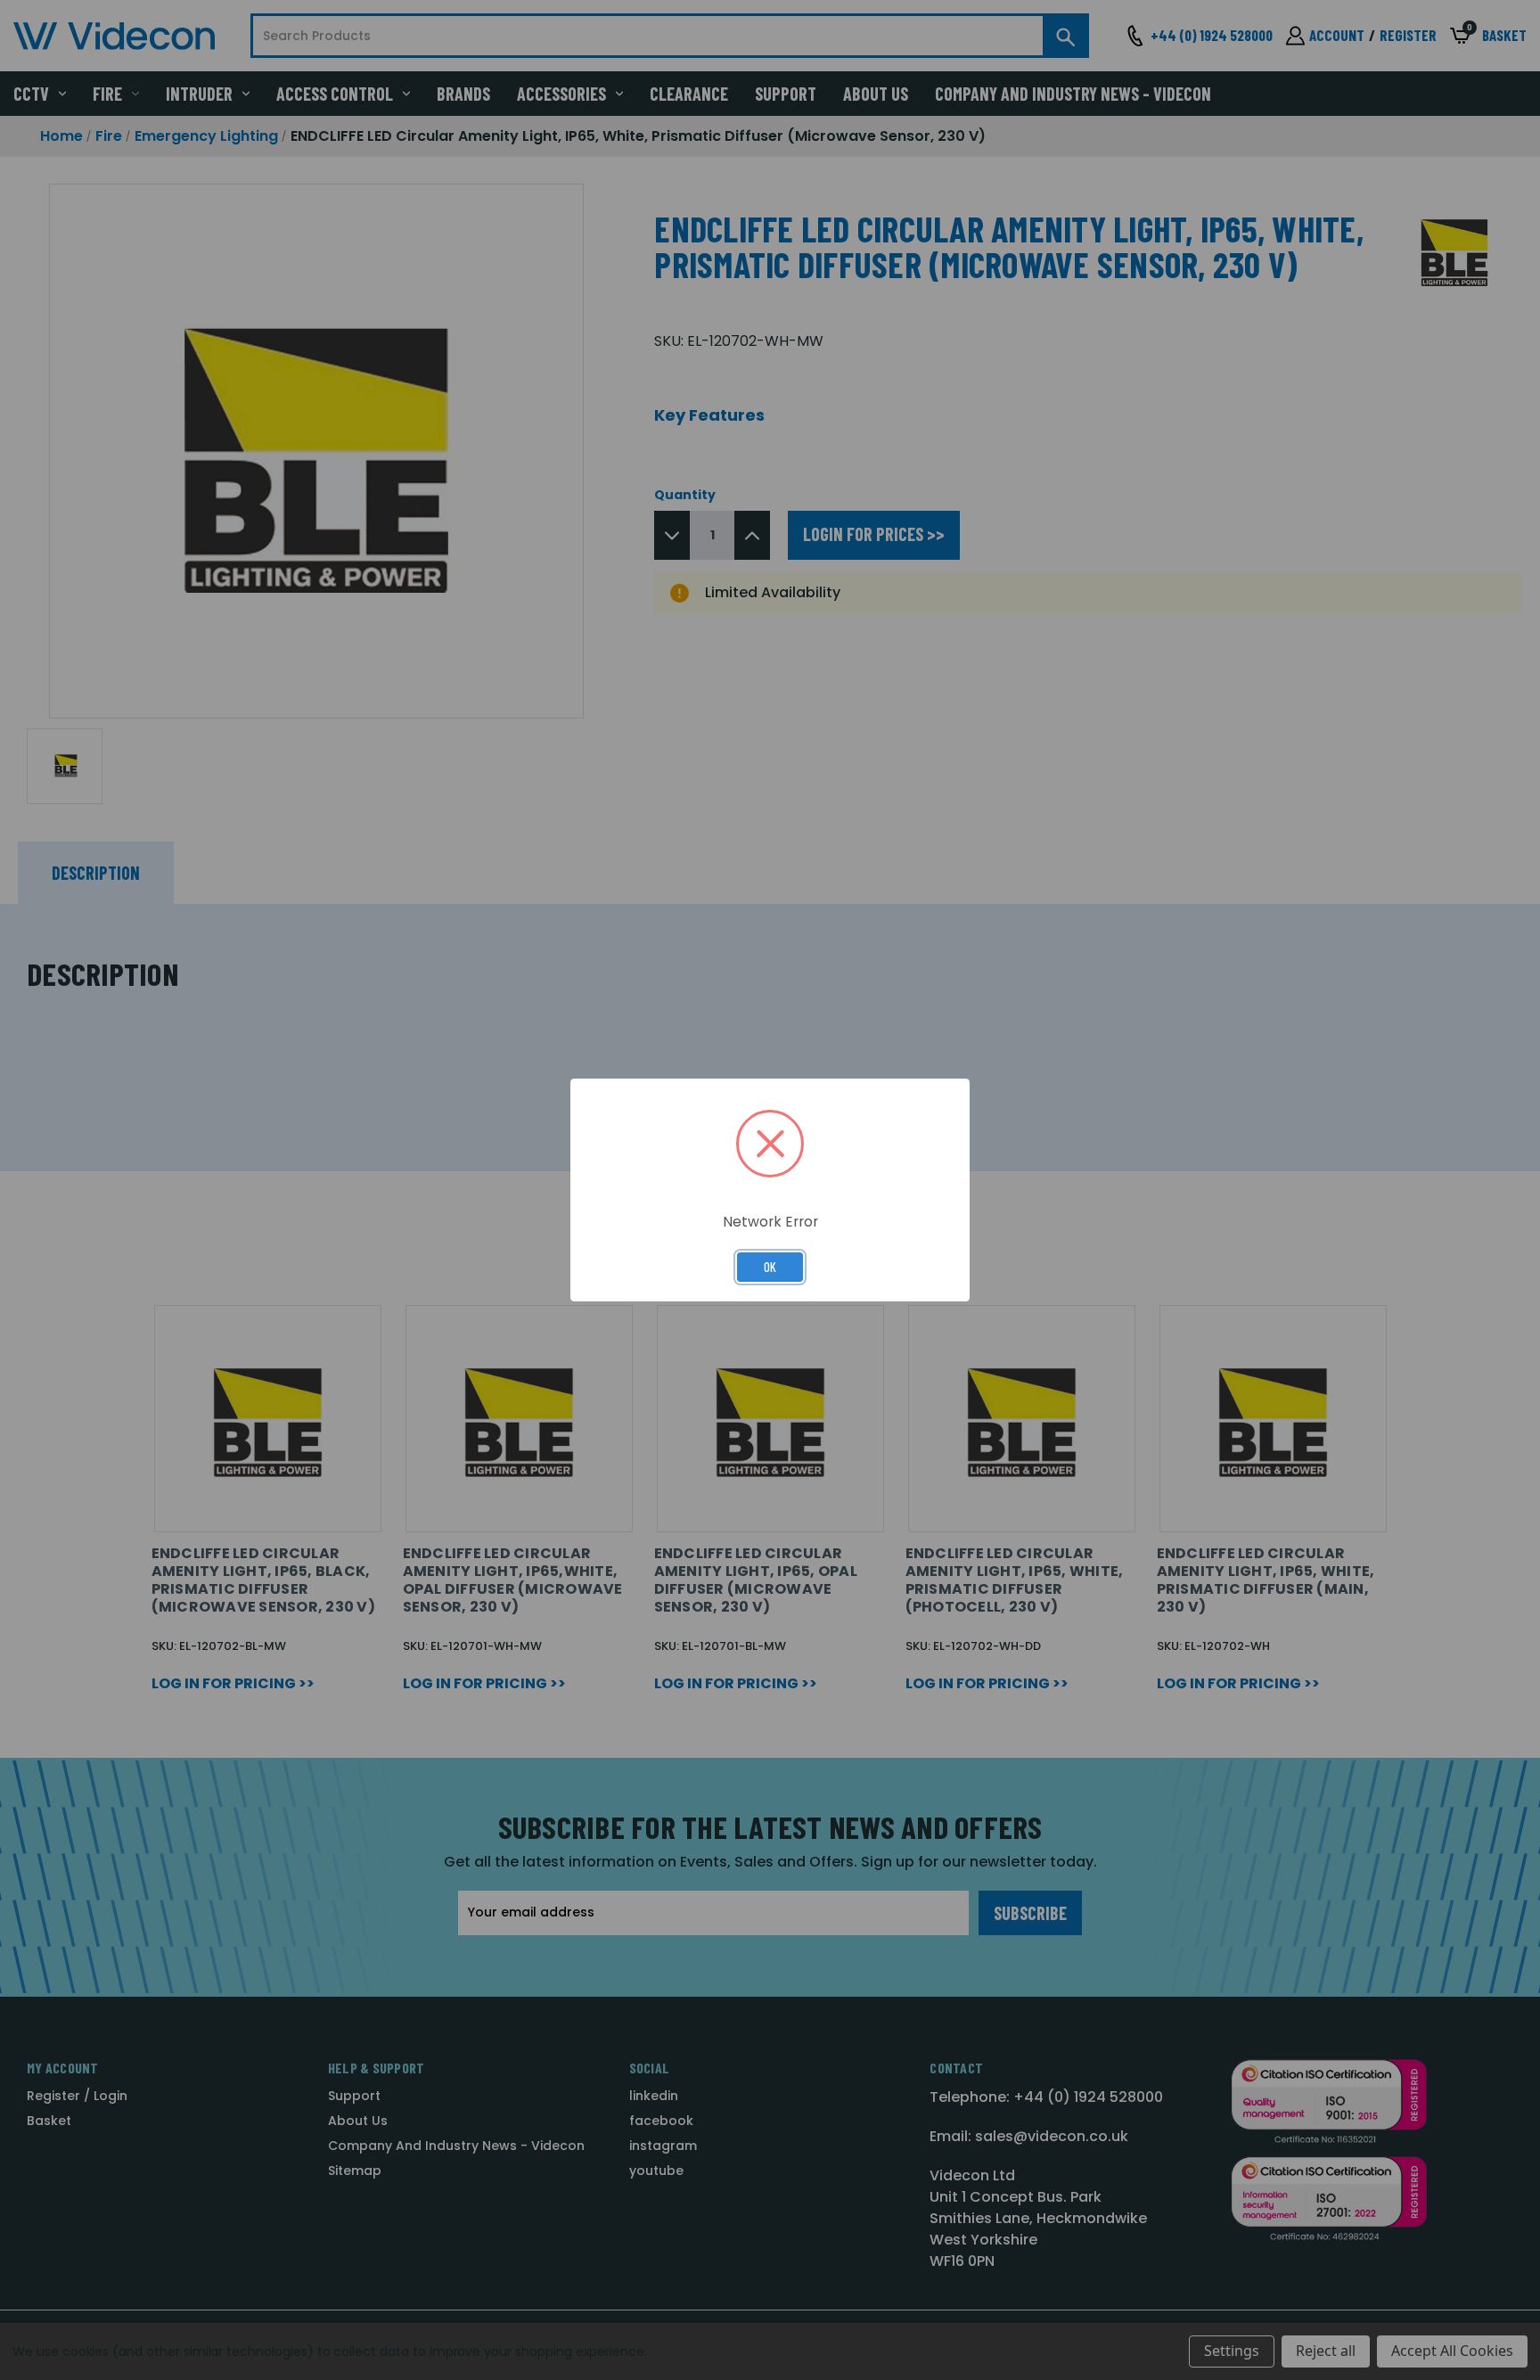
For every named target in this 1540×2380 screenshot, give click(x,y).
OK (770, 1267)
